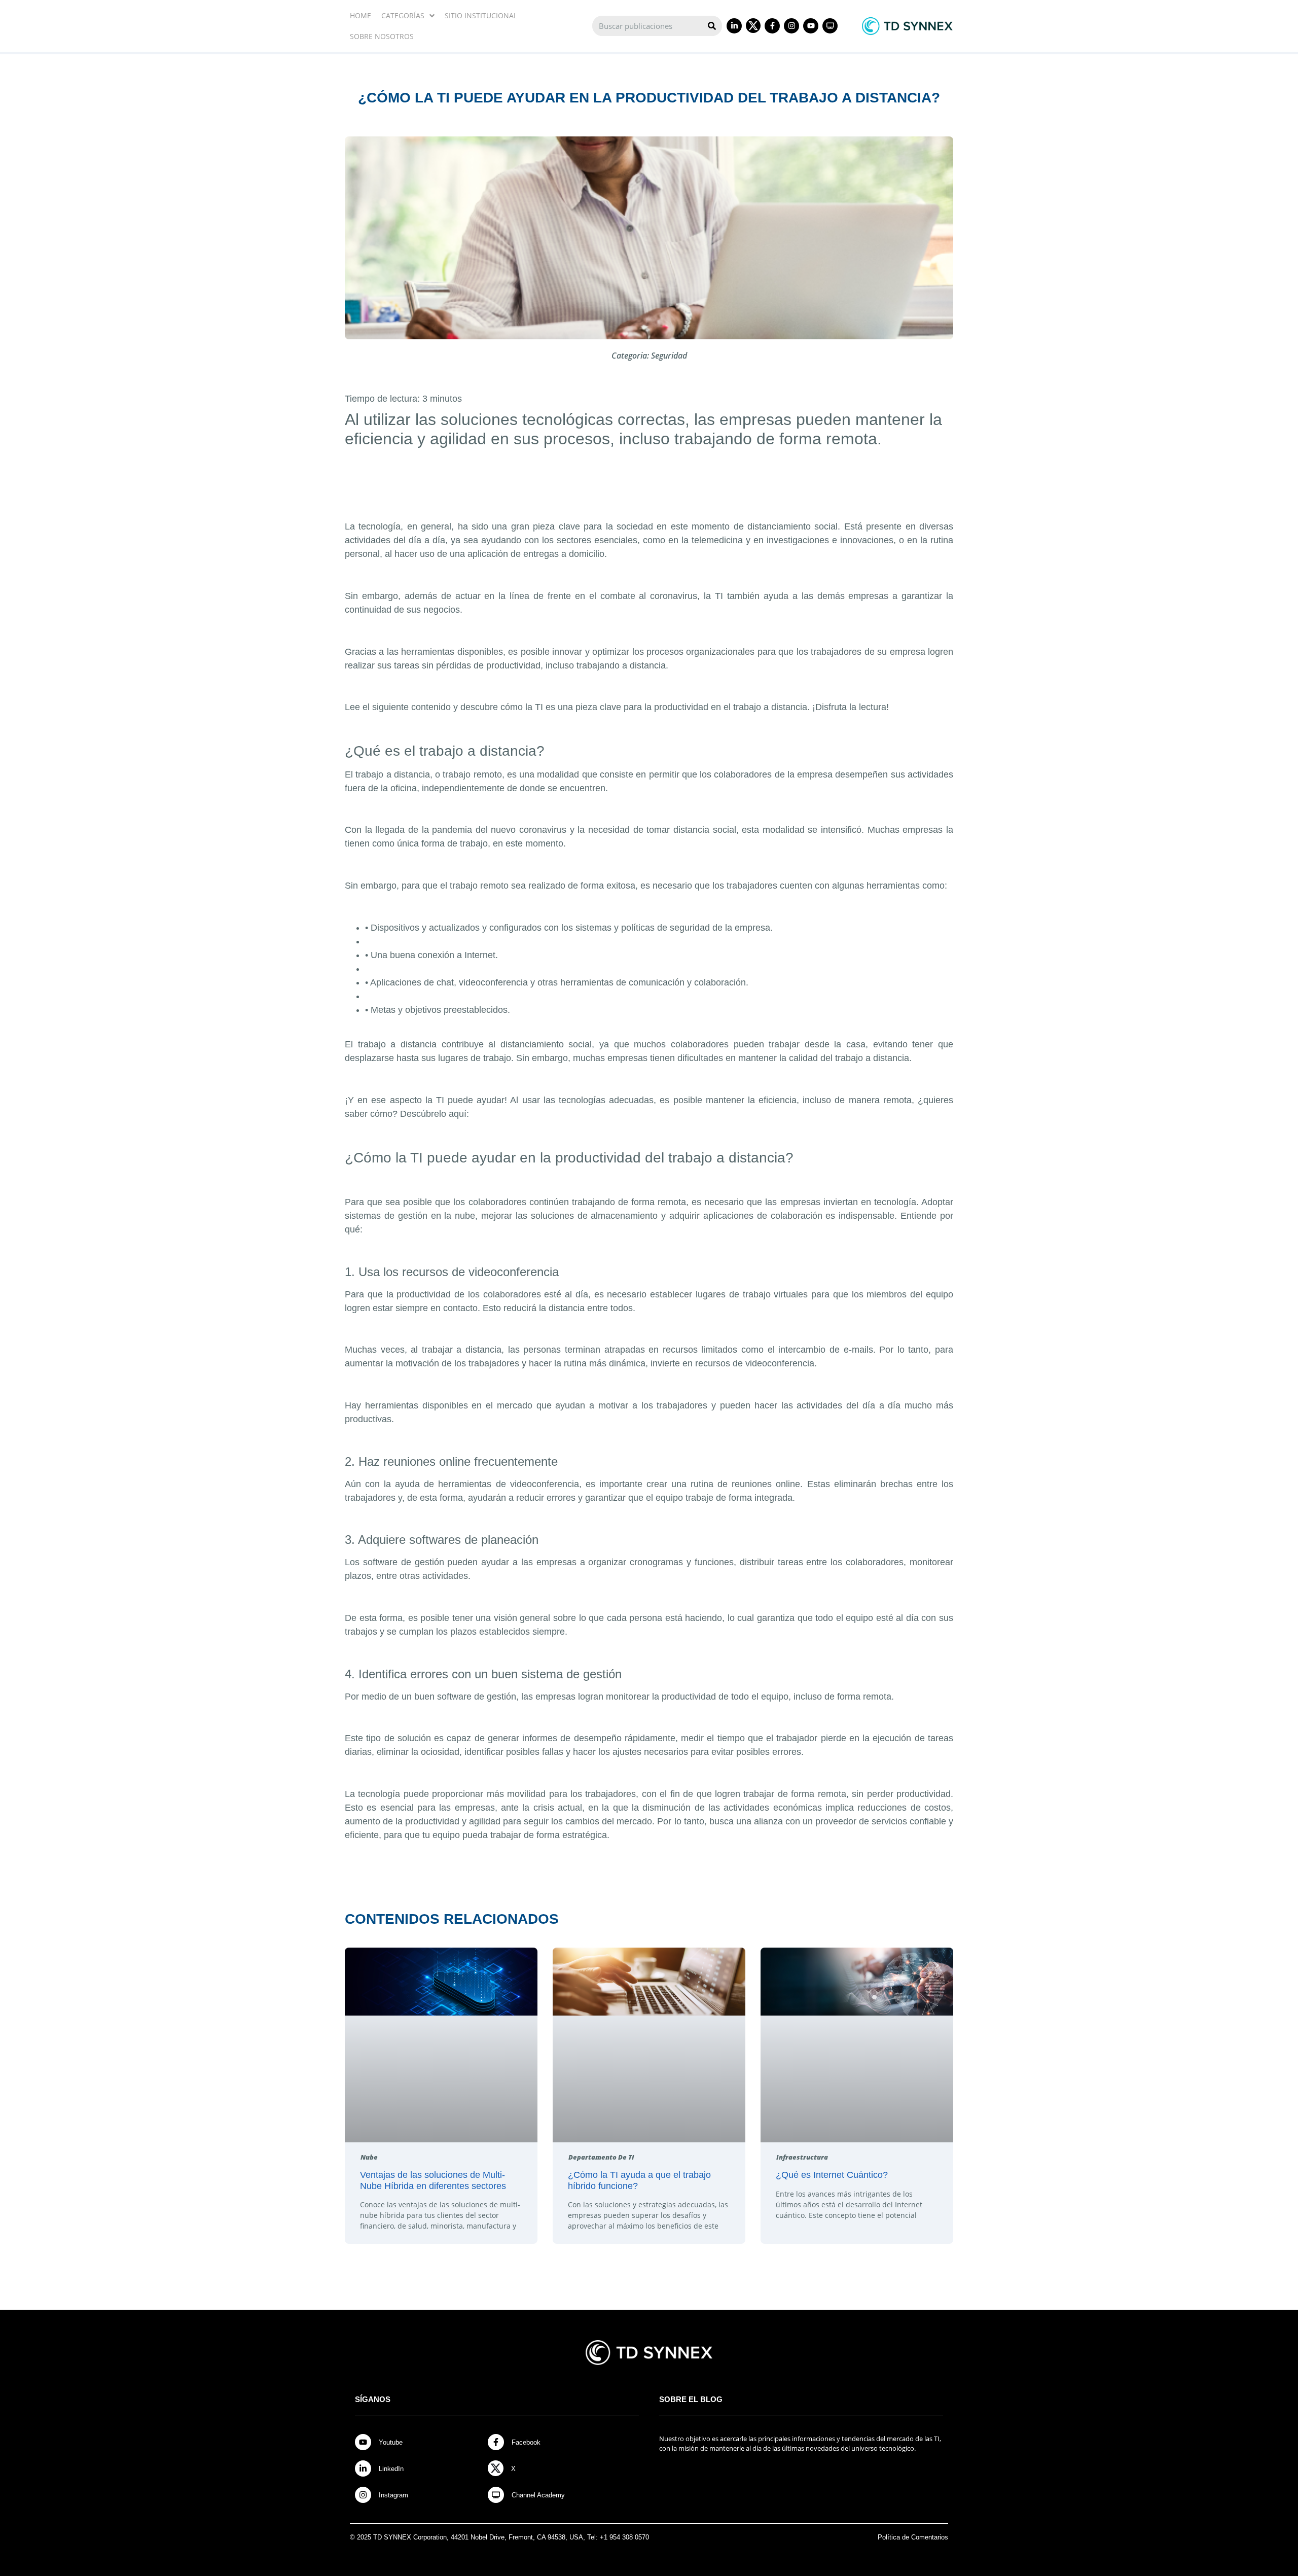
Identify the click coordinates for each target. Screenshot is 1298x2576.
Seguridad (669, 356)
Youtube (391, 2442)
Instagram (393, 2495)
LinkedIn (391, 2469)
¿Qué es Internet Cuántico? (832, 2175)
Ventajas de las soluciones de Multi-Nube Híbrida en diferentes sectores (433, 2180)
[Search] (712, 26)
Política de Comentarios (913, 2537)
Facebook (526, 2442)
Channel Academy (538, 2495)
